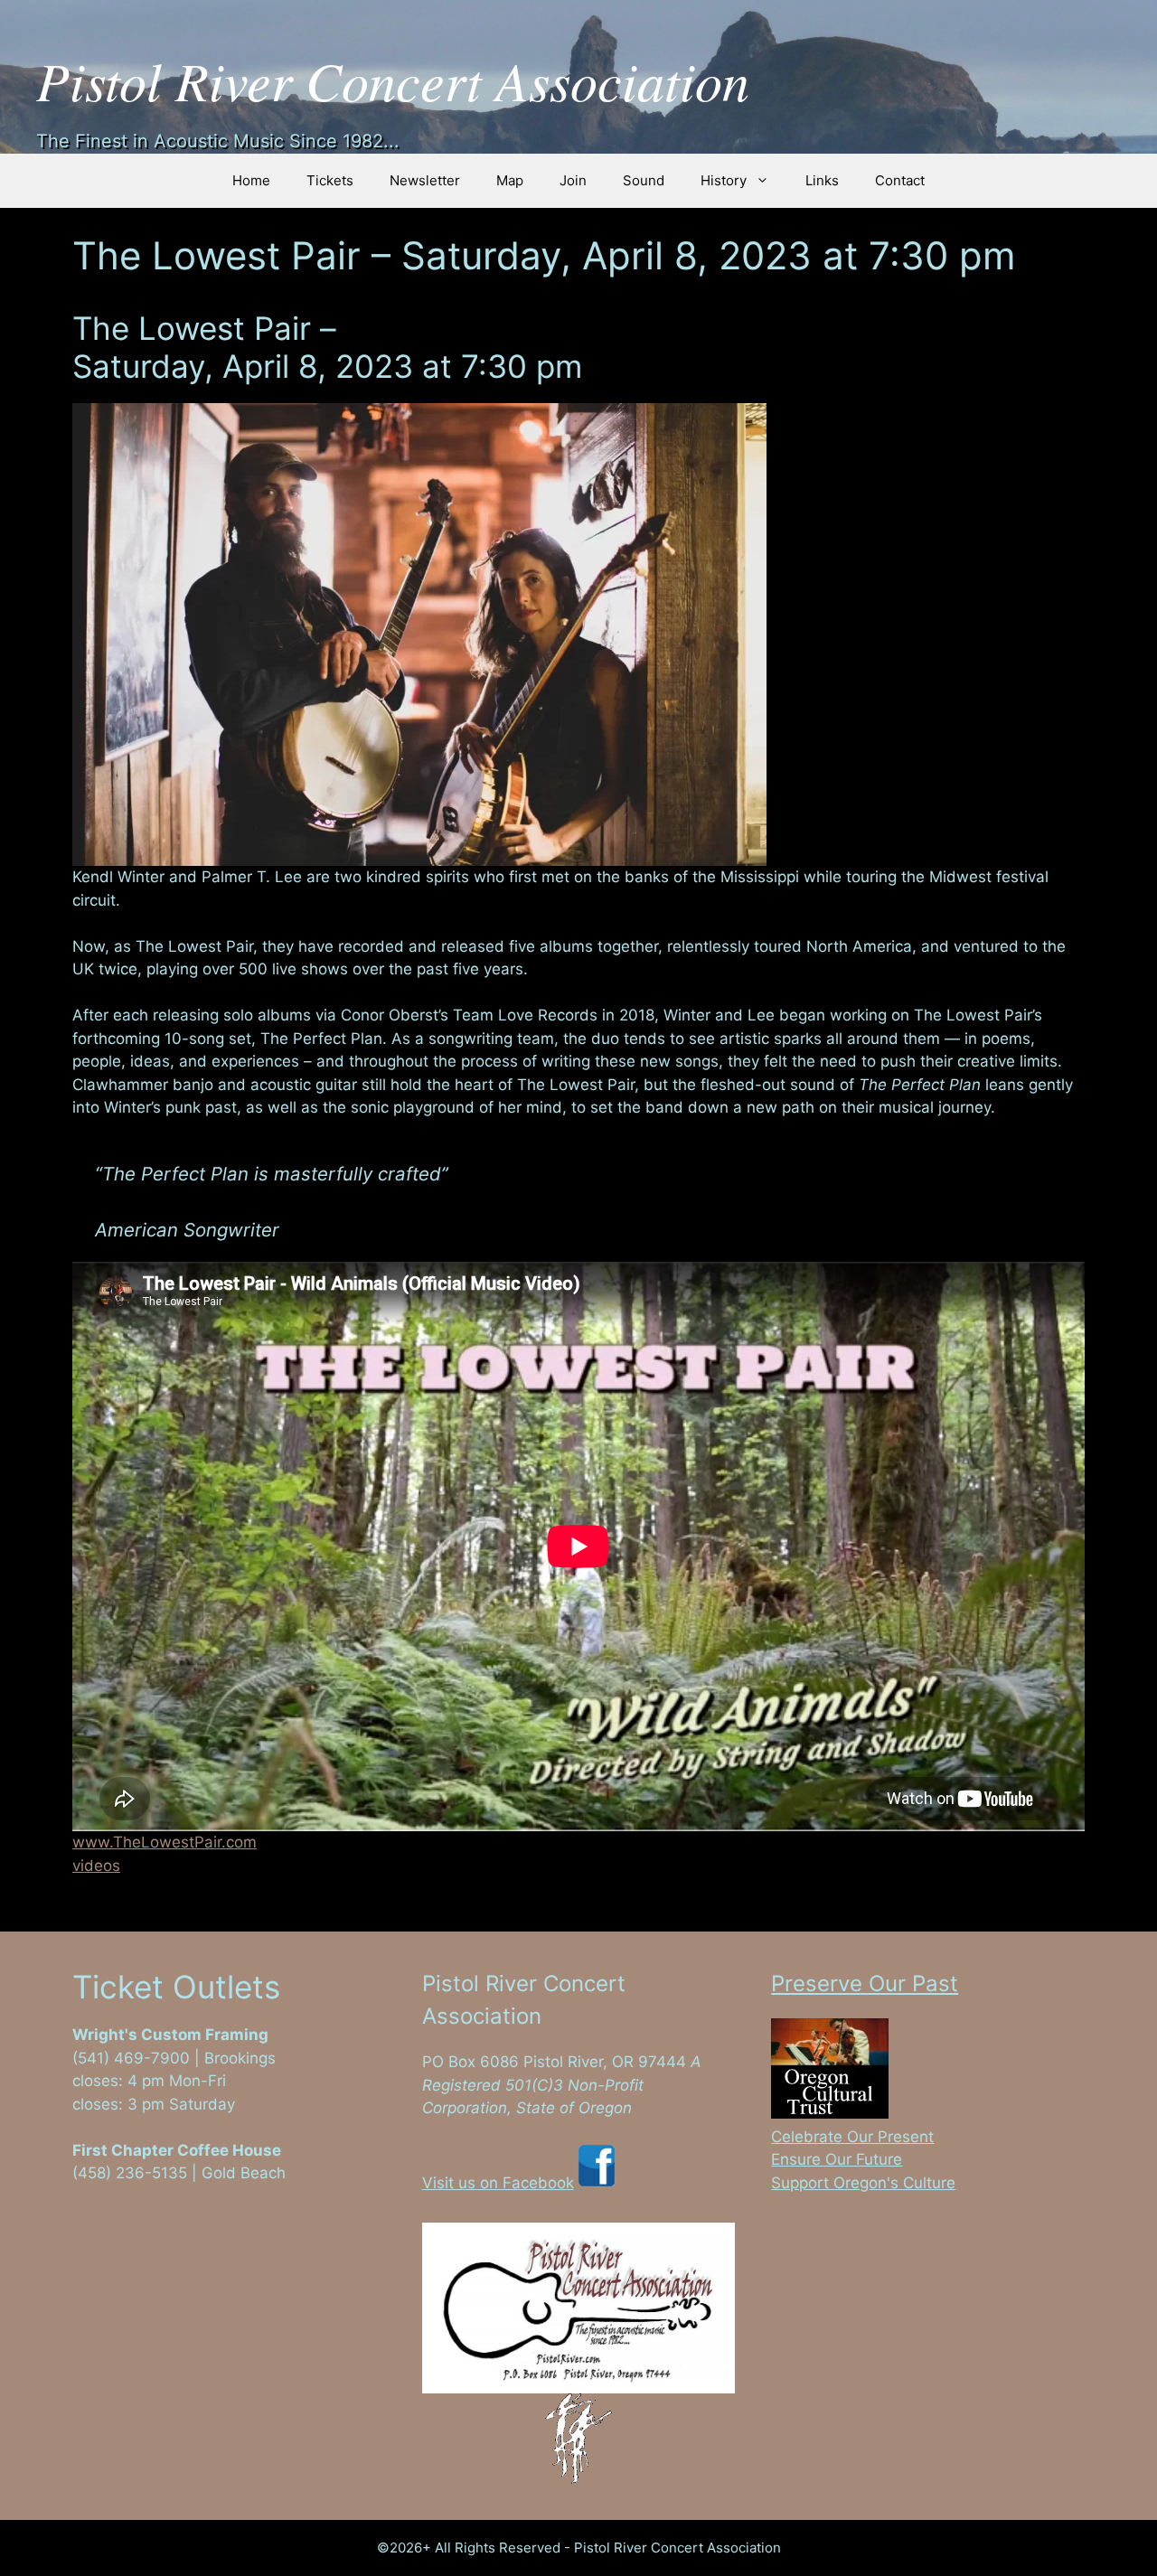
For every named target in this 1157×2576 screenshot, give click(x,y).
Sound (644, 180)
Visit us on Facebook (498, 2183)
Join (573, 180)
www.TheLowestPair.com (165, 1842)
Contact (900, 180)
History (724, 180)
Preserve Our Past (865, 1984)
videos (96, 1866)
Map (510, 180)
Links (822, 180)
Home (251, 180)
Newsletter (425, 180)
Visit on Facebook (137, 2196)
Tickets (330, 180)
